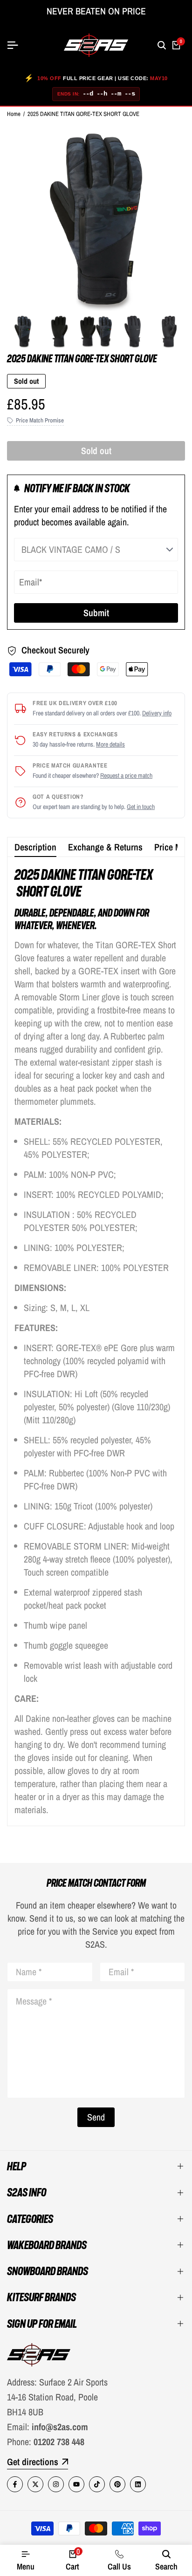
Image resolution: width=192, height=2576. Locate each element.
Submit (96, 613)
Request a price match (126, 775)
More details (110, 744)
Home (14, 114)
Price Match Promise (40, 420)
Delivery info (157, 713)
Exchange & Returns (105, 847)
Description (35, 847)
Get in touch (141, 807)
